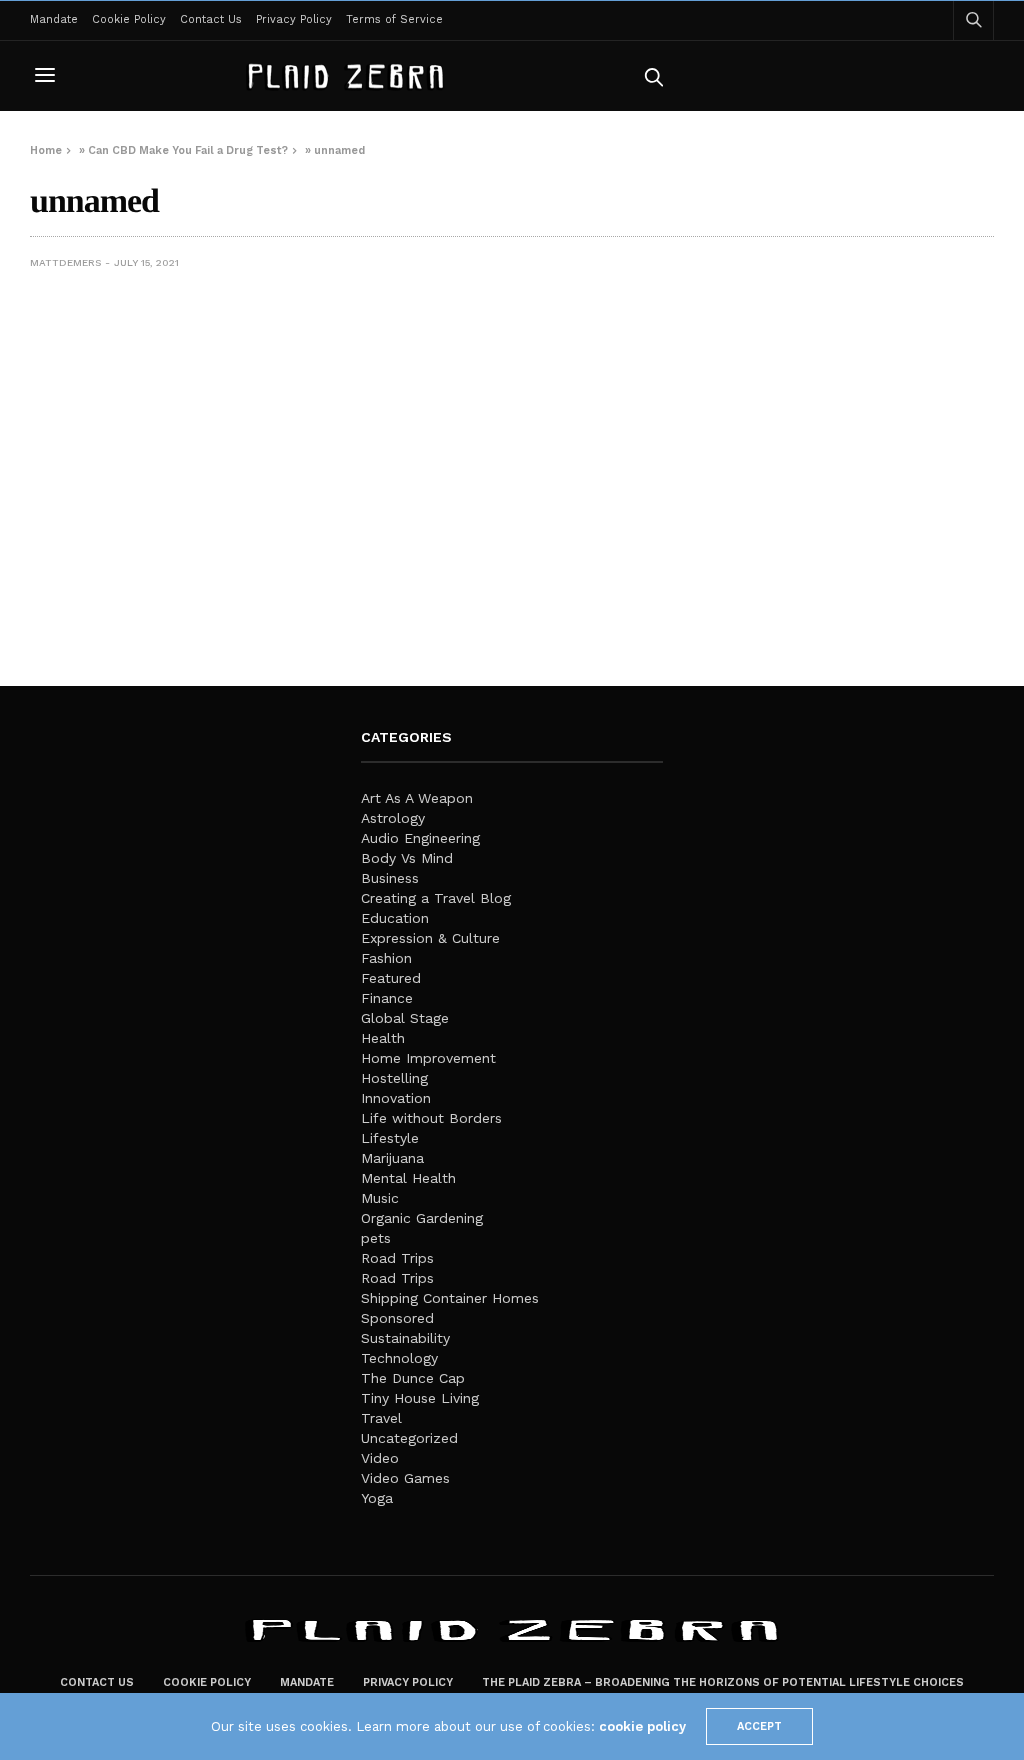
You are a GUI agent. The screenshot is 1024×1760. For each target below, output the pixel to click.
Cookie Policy (129, 19)
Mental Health (408, 1178)
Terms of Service (394, 19)
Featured (391, 978)
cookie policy (642, 1726)
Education (395, 918)
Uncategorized (409, 1438)
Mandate (54, 19)
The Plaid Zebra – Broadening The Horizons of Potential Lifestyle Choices (723, 1682)
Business (390, 878)
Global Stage (405, 1018)
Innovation (396, 1098)
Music (380, 1198)
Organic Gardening (422, 1218)
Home (46, 150)
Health (383, 1038)
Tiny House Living (420, 1398)
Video (380, 1458)
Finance (387, 998)
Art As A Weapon (417, 798)
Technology (399, 1358)
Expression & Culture (430, 938)
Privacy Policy (294, 19)
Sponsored (397, 1318)
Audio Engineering (420, 838)
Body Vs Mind (407, 858)
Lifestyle (390, 1138)
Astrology (393, 818)
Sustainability (405, 1338)
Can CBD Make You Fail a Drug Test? (188, 150)
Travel (381, 1418)
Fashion (386, 958)
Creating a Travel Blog (436, 898)
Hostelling (394, 1078)
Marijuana (392, 1158)
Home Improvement (428, 1058)
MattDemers (65, 262)
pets (376, 1238)
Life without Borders (431, 1118)
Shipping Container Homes (450, 1298)
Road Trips (397, 1258)
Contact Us (211, 19)
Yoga (377, 1498)
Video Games (405, 1478)
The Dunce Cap (413, 1378)
